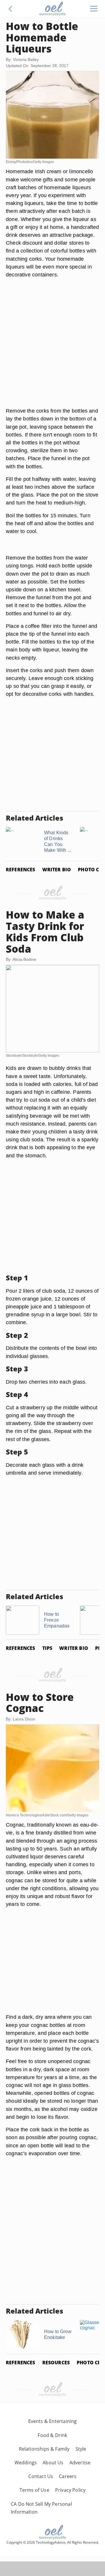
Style (81, 2449)
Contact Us (41, 2476)
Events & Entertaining (53, 2421)
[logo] (52, 9)
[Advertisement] (52, 350)
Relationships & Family (44, 2449)
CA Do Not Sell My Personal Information (41, 2508)
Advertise (80, 2463)
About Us (53, 2463)
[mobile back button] (10, 9)
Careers (68, 2476)
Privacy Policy (70, 2490)
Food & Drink (52, 2435)
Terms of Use (34, 2490)
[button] (10, 9)
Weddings (26, 2463)
